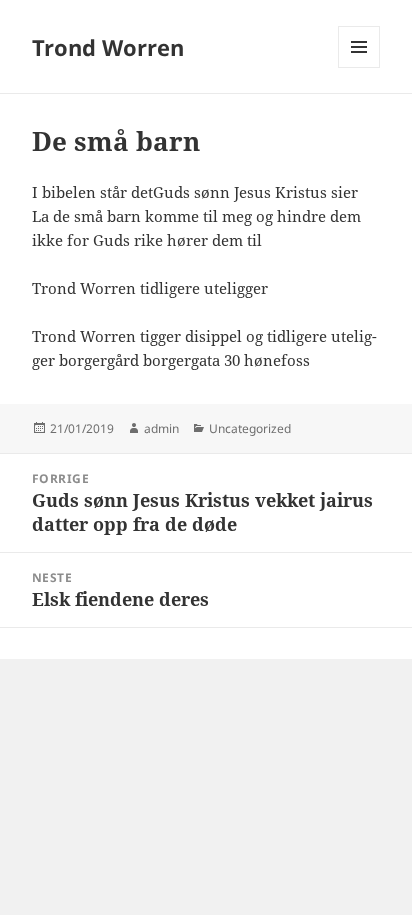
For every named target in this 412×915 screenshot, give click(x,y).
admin (161, 428)
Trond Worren (108, 47)
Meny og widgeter (359, 67)
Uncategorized (250, 428)
